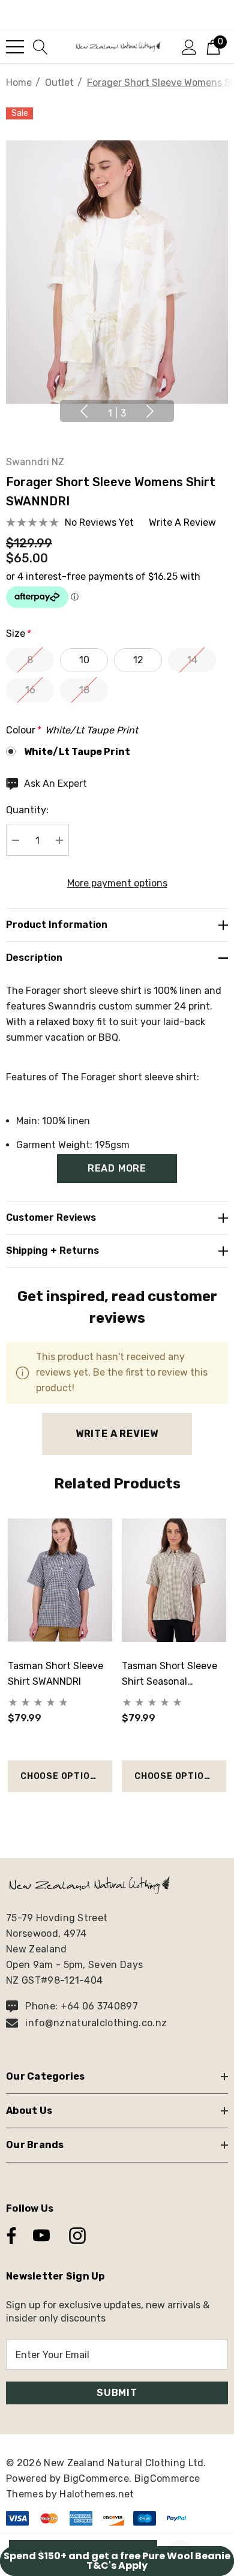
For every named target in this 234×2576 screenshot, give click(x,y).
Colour (72, 730)
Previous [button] (84, 411)
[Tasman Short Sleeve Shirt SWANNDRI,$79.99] (60, 1580)
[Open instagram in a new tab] (76, 2236)
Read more (117, 1168)
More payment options (117, 883)
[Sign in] (189, 46)
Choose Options (61, 1776)
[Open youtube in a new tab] (41, 2236)
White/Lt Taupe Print (77, 752)
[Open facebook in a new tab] (8, 2236)
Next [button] (150, 411)
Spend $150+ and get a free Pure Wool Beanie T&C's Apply (117, 2561)
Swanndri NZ (35, 462)
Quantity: (27, 810)
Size (19, 633)
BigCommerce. (99, 2478)
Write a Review (117, 1434)
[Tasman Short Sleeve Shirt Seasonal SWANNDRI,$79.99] (174, 1580)
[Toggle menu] (15, 47)
